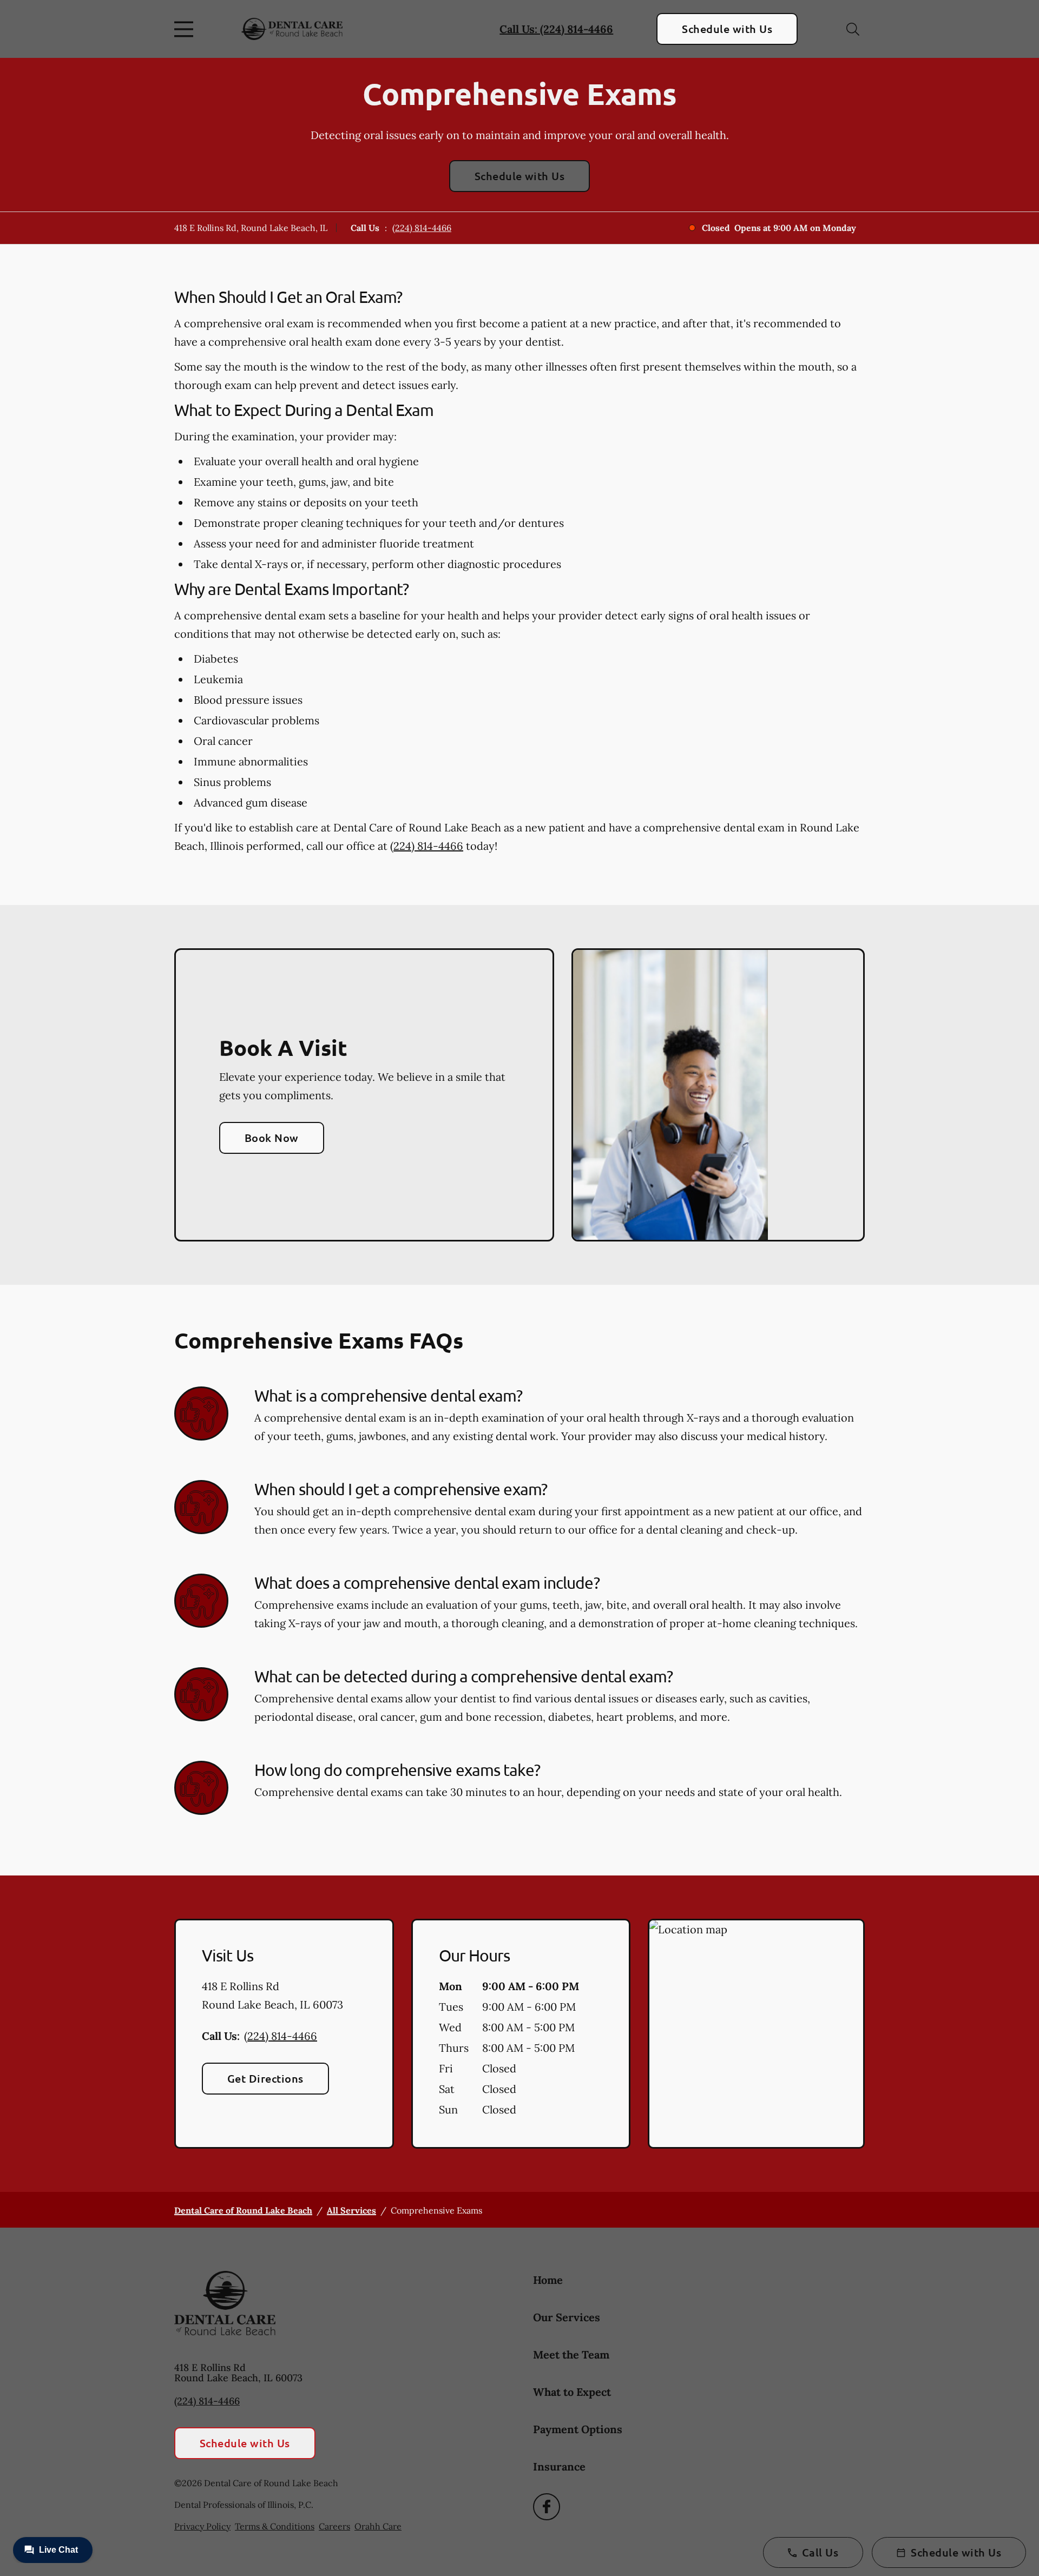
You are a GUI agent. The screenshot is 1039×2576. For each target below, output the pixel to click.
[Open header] (186, 29)
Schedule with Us (727, 29)
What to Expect (572, 2392)
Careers (334, 2526)
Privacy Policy (202, 2526)
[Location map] (756, 2034)
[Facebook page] (547, 2507)
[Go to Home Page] (292, 29)
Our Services (567, 2317)
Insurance (559, 2466)
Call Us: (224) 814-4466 (556, 29)
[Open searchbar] (853, 29)
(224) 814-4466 (422, 228)
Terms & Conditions (275, 2526)
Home (548, 2280)
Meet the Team (571, 2354)
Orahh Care (378, 2526)
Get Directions (265, 2078)
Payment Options (578, 2429)
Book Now (272, 1138)
